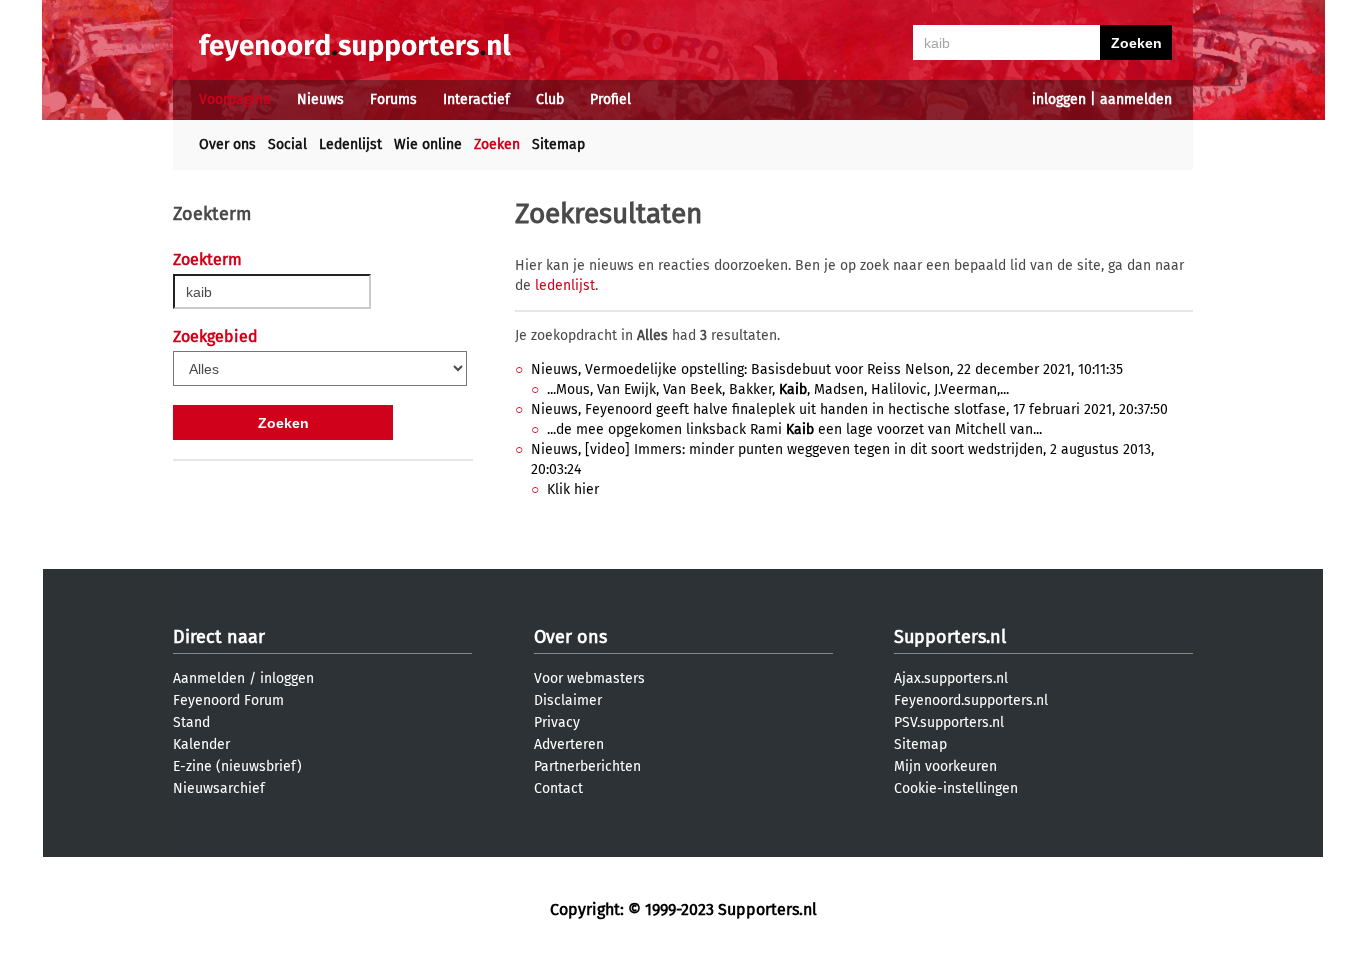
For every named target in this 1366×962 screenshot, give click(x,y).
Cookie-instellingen (956, 788)
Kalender (201, 744)
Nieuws (320, 99)
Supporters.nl (950, 637)
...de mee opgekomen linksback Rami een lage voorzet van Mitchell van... (794, 429)
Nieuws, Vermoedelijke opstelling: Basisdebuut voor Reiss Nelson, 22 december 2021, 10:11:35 (827, 369)
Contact (558, 788)
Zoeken (497, 144)
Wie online (428, 144)
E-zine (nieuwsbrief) (237, 766)
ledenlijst (565, 285)
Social (287, 144)
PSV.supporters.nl (949, 722)
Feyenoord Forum (228, 700)
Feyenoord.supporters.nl (971, 700)
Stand (191, 722)
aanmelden (1136, 99)
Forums (393, 99)
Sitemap (558, 144)
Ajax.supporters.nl (951, 678)
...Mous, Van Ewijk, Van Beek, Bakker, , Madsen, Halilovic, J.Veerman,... (778, 389)
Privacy (557, 722)
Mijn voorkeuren (945, 766)
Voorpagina (235, 99)
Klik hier (573, 489)
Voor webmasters (589, 678)
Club (550, 99)
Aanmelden (209, 678)
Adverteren (569, 744)
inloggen (1059, 99)
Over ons (227, 144)
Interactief (476, 99)
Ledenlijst (350, 144)
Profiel (610, 99)
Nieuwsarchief (219, 788)
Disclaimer (568, 700)
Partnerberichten (587, 766)
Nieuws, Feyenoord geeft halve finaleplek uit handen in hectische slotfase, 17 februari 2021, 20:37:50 (849, 409)
